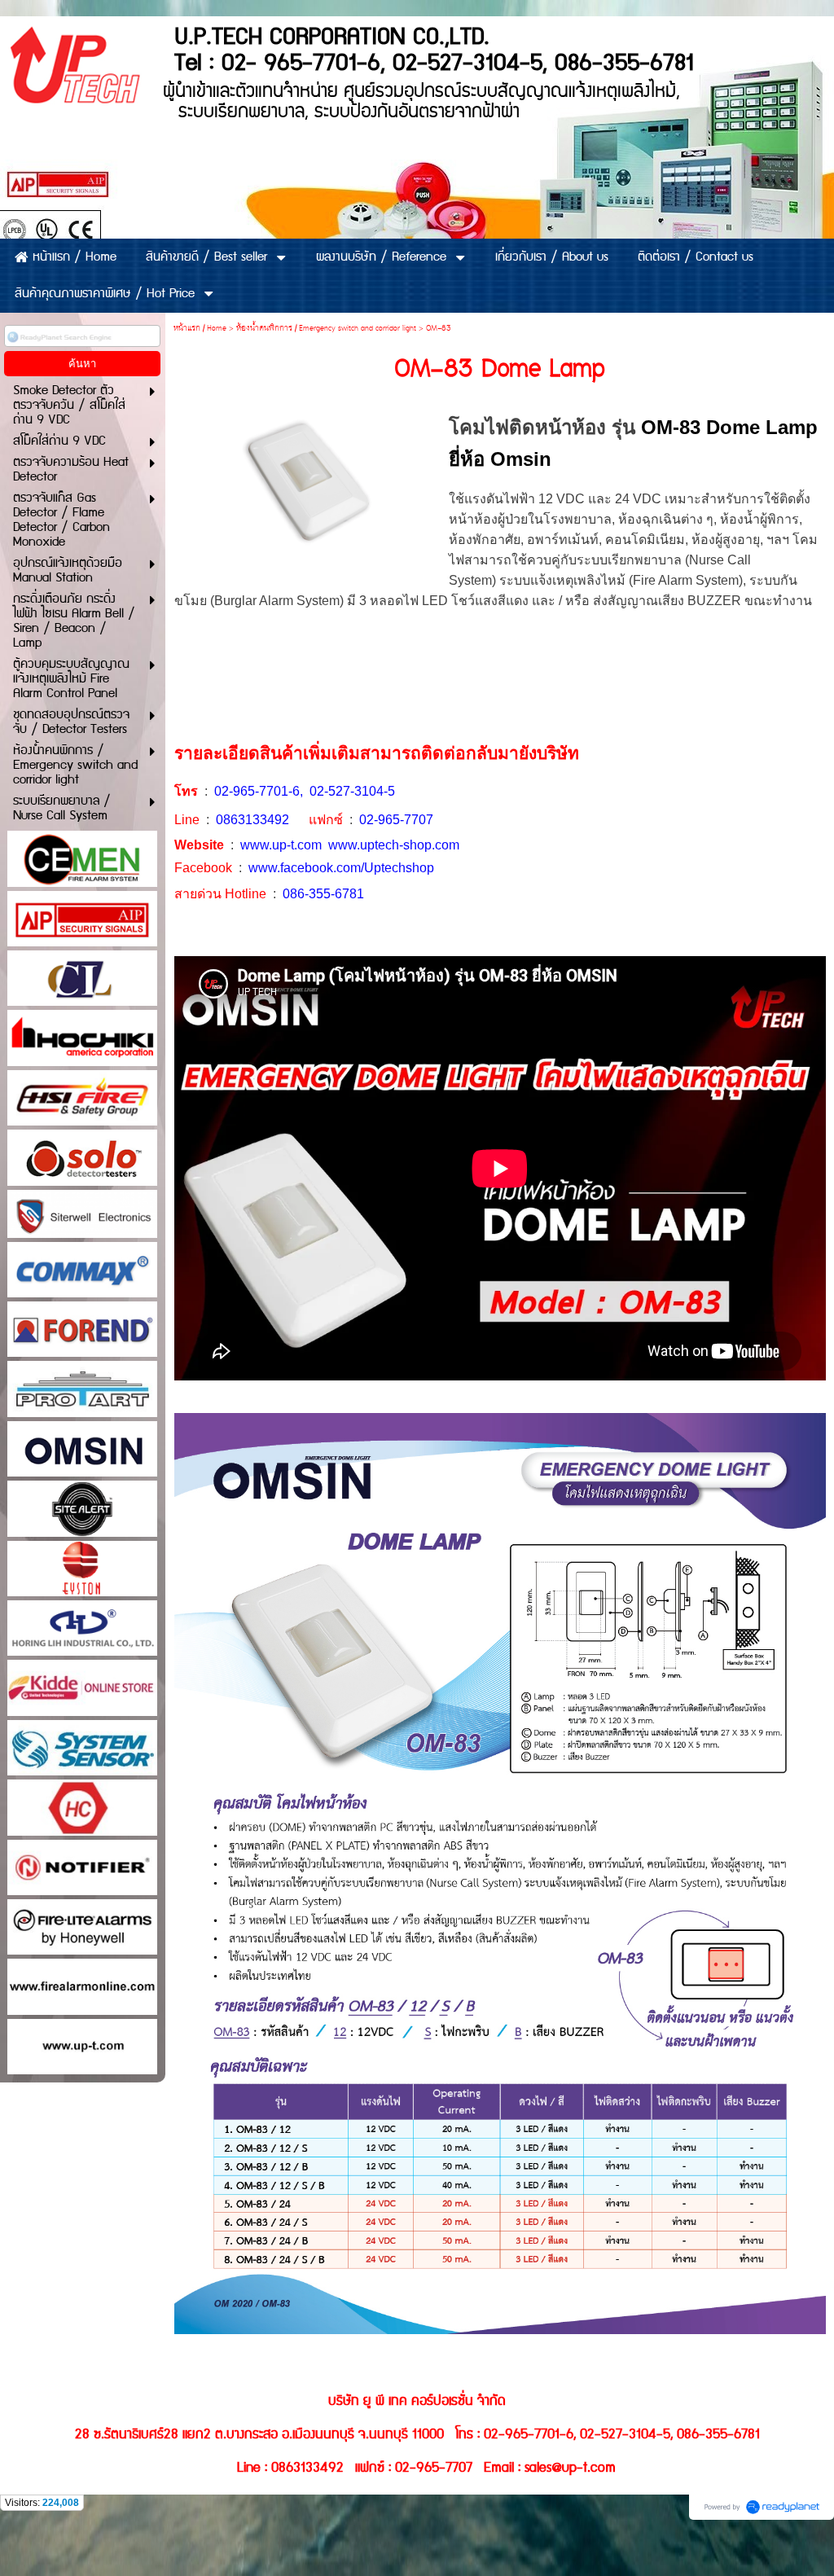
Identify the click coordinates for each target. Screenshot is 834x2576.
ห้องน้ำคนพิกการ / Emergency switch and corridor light (326, 329)
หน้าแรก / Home (200, 329)
